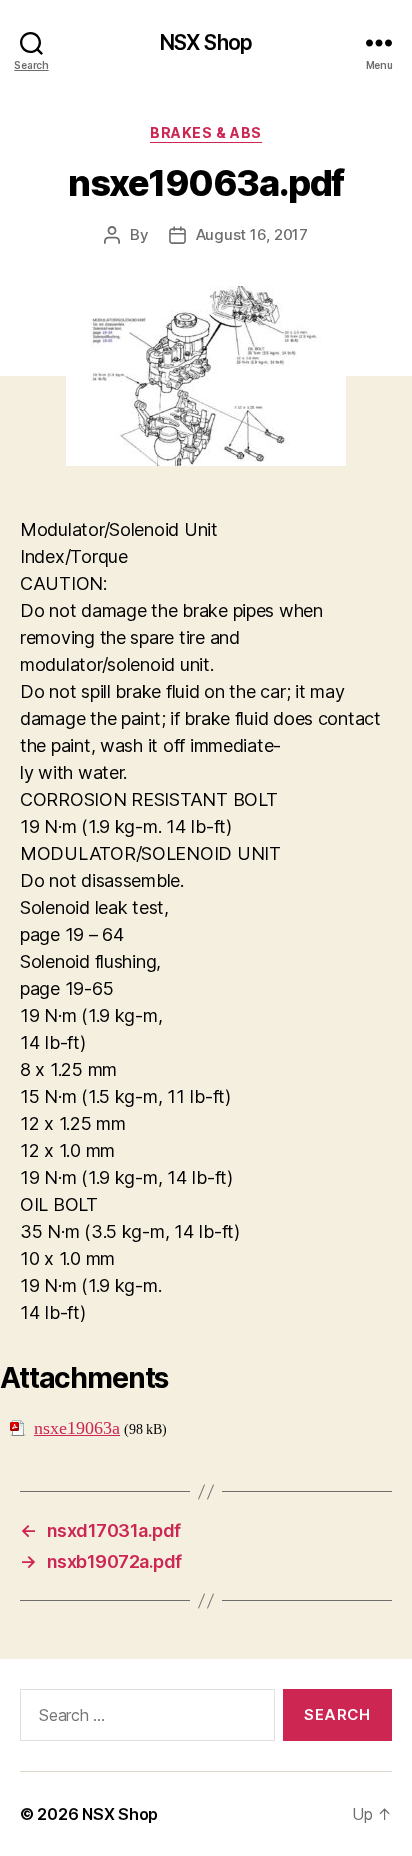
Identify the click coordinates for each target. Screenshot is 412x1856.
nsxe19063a (77, 1428)
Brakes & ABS (205, 132)
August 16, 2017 (252, 234)
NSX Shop (206, 42)
